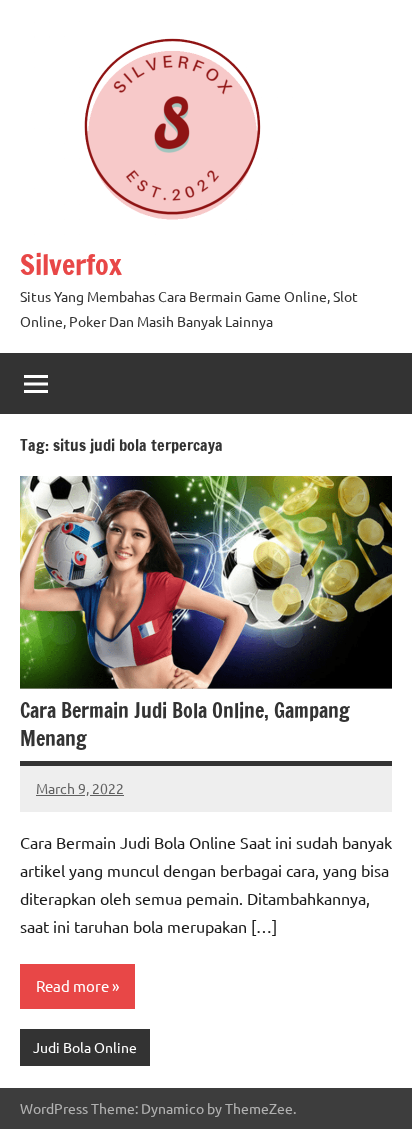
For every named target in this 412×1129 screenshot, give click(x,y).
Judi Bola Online (85, 1047)
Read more (72, 985)
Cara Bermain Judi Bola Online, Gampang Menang (185, 724)
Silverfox (71, 264)
